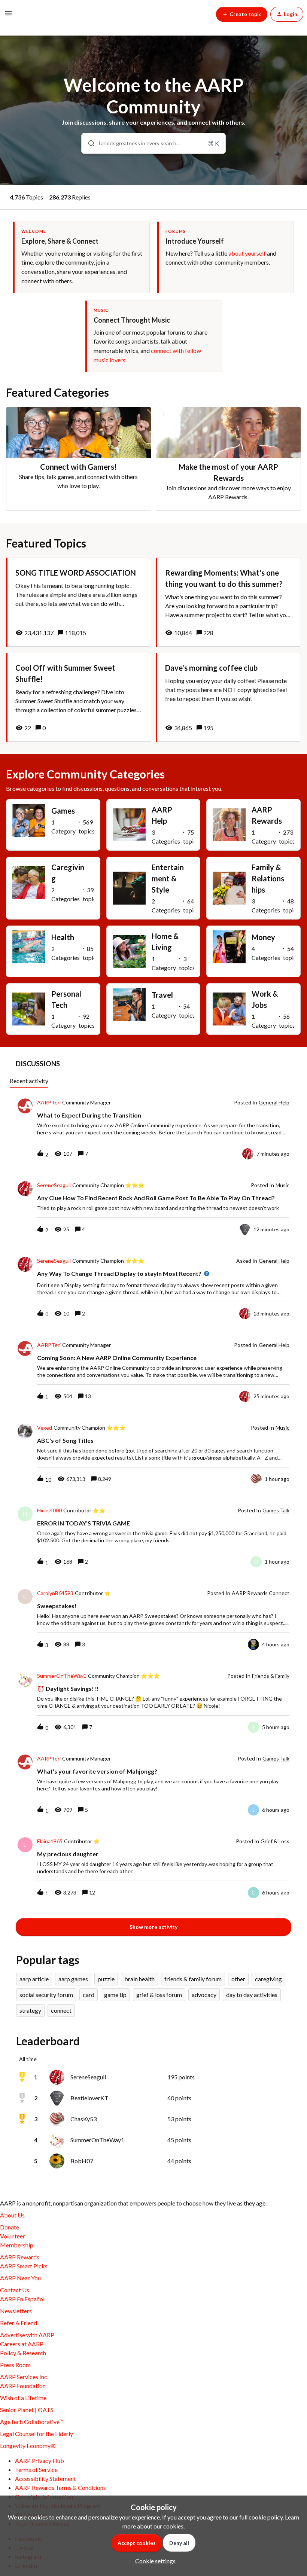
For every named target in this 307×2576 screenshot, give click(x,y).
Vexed (45, 1428)
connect (61, 2010)
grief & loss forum (159, 1995)
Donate (10, 2227)
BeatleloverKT (89, 2098)
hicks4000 (49, 1510)
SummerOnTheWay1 (62, 1676)
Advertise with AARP (27, 2335)
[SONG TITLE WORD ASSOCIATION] (79, 602)
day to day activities (252, 1995)
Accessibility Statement (45, 2479)
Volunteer (13, 2236)
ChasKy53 (83, 2119)
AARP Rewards (20, 2257)
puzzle (106, 1979)
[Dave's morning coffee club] (228, 697)
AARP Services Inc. (24, 2377)
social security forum (46, 1995)
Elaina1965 (50, 1841)
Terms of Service (36, 2470)
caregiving (268, 1979)
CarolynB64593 (55, 1593)
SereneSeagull (54, 1185)
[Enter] (88, 143)
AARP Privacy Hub (39, 2461)
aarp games (73, 1979)
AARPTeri (49, 1103)
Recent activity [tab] (29, 1081)
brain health (139, 1979)
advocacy (204, 1995)
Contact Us (15, 2290)
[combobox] (153, 143)
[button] (153, 2561)
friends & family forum (193, 1979)
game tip (115, 1995)
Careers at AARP (22, 2344)
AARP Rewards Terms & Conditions (60, 2487)
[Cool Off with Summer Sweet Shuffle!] (79, 697)
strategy (30, 2010)
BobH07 (82, 2161)
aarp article (34, 1979)
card (89, 1995)
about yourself (247, 253)
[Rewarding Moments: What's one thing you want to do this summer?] (228, 602)
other (238, 1979)
